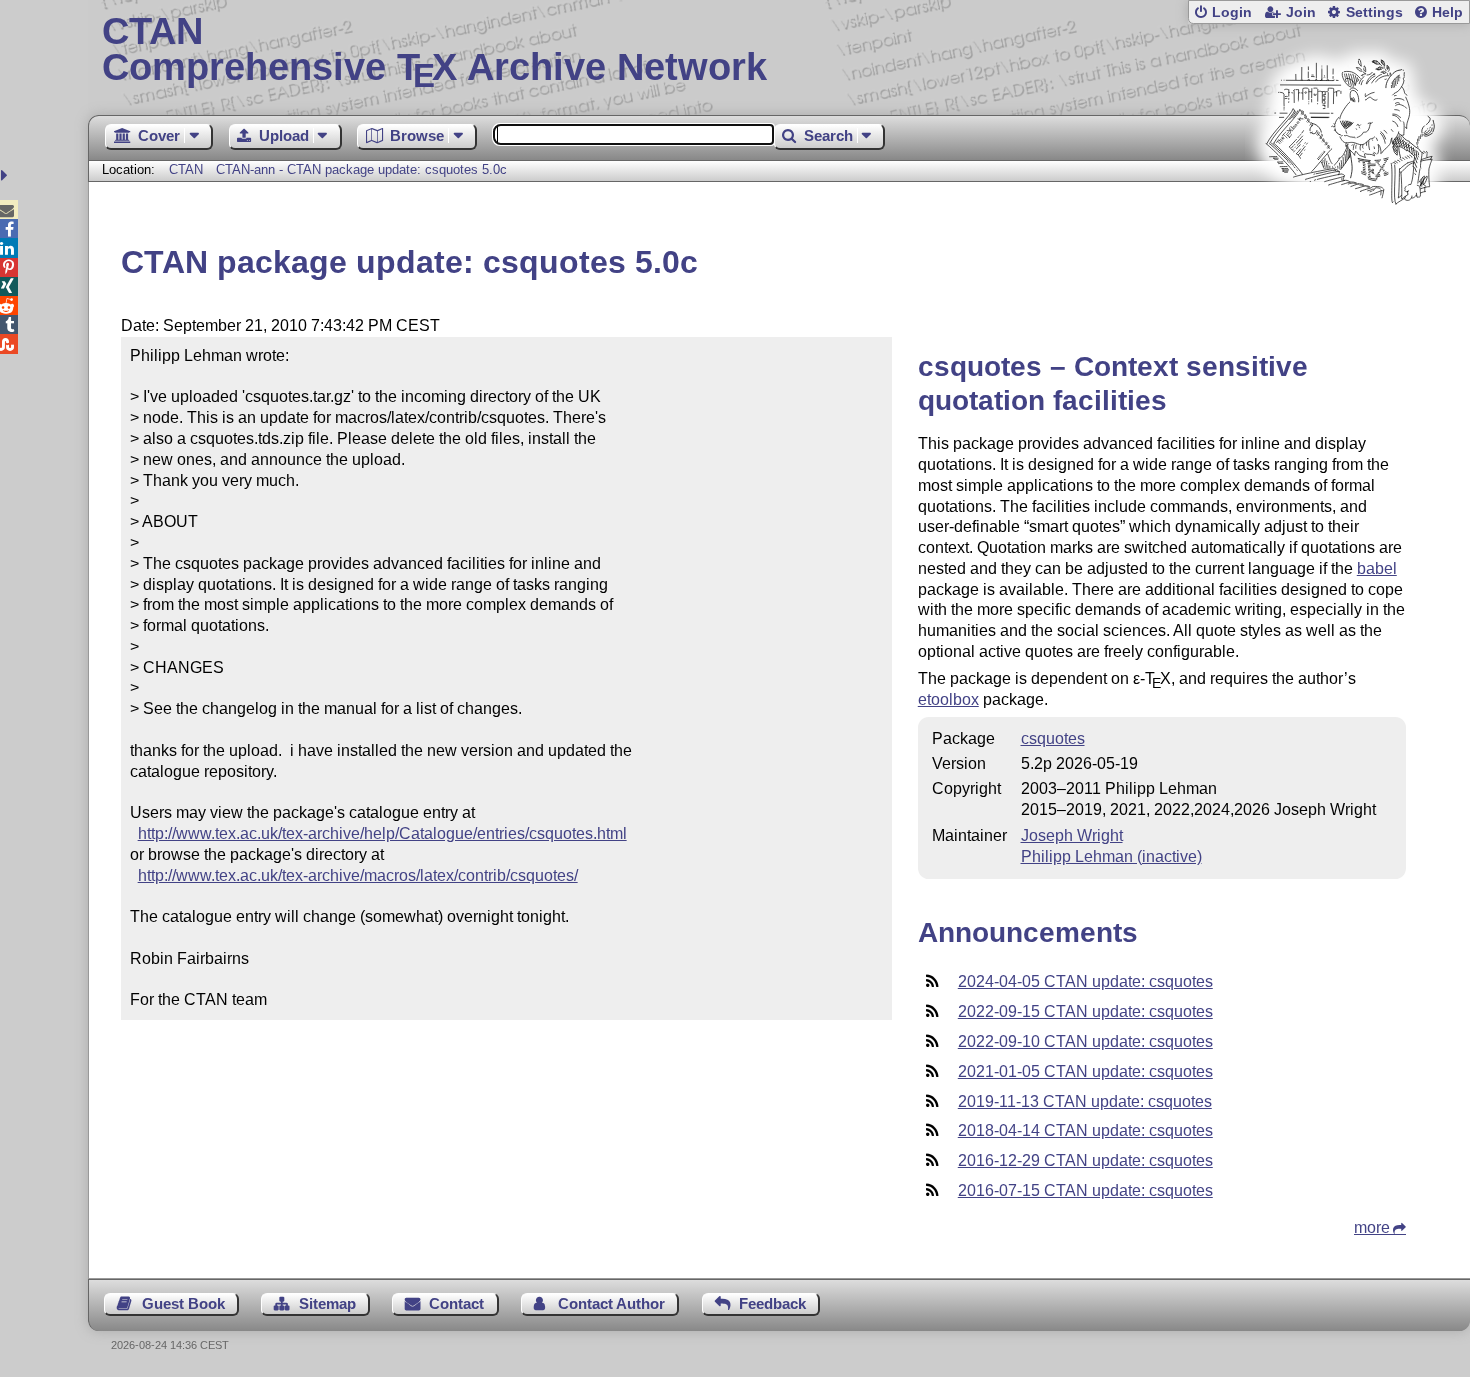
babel (1377, 568)
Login (1232, 12)
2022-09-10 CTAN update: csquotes (1085, 1041)
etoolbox (948, 699)
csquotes (1053, 738)
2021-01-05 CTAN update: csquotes (1085, 1071)
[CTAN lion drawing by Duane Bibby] (1350, 242)
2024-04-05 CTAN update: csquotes (1085, 981)
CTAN (186, 169)
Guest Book (183, 1303)
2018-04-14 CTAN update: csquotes (1085, 1130)
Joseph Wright (1072, 835)
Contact (456, 1303)
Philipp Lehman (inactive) (1111, 856)
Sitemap (327, 1303)
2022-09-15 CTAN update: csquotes (1085, 1011)
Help (1447, 12)
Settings (1374, 12)
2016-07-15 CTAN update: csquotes (1085, 1190)
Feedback (772, 1303)
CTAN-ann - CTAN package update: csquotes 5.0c (361, 169)
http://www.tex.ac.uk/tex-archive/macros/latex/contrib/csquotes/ (358, 875)
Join (1301, 12)
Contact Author (611, 1303)
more (1372, 1227)
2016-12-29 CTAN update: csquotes (1085, 1160)
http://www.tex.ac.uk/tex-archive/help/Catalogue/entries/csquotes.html (382, 833)
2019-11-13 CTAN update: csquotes (1085, 1101)
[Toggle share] (6, 175)
